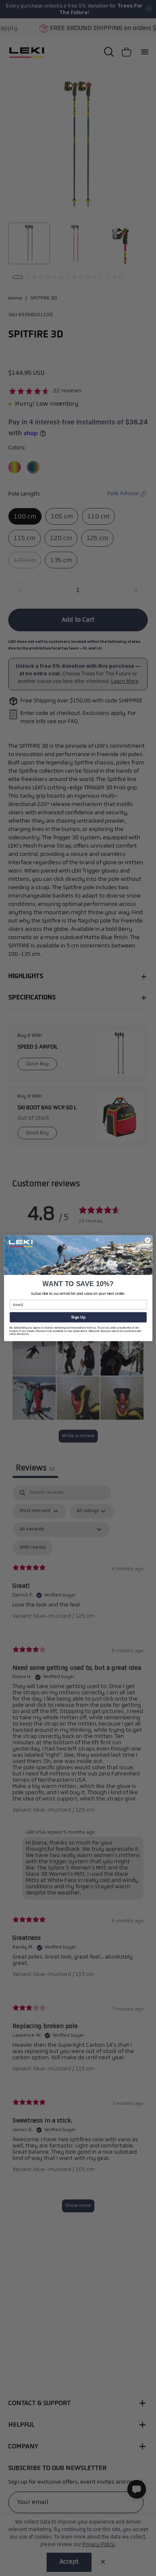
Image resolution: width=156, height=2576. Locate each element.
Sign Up (78, 1317)
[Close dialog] (147, 1240)
